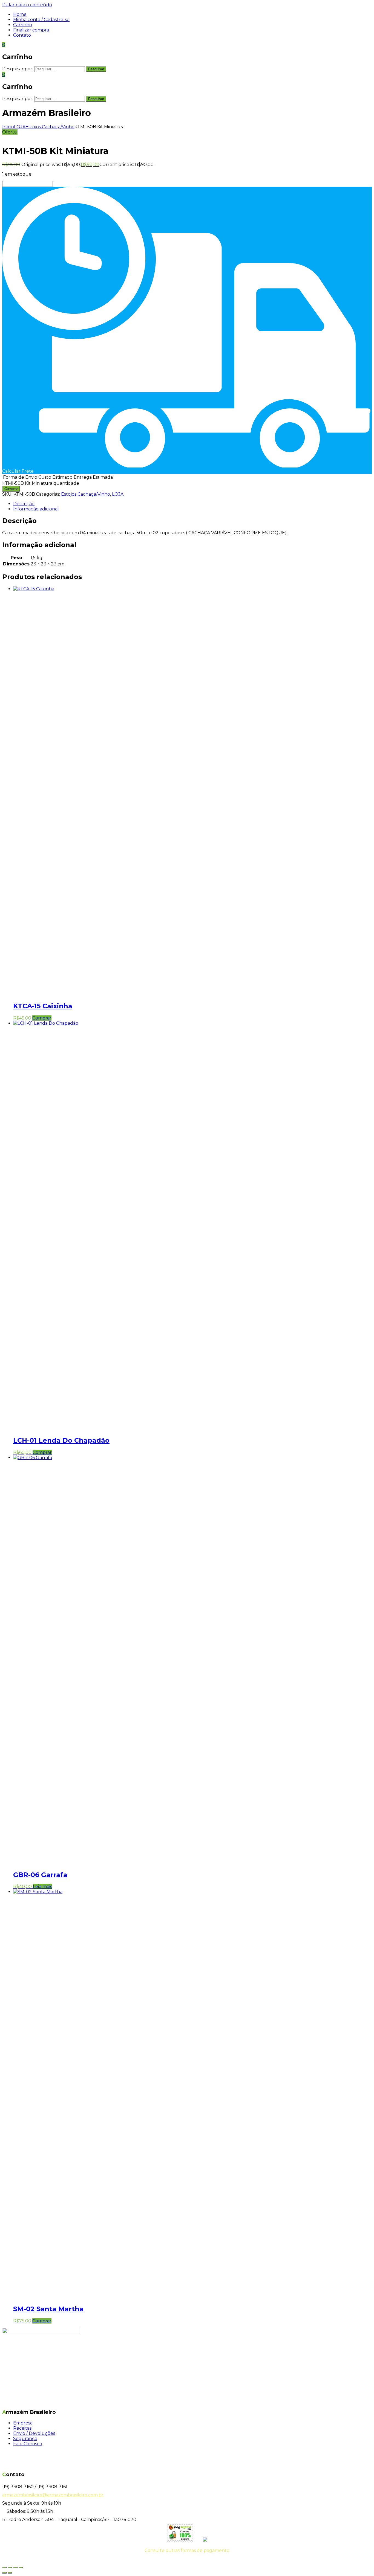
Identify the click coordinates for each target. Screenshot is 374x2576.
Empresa (23, 2423)
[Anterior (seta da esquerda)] (4, 2573)
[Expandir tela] (10, 2568)
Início (8, 127)
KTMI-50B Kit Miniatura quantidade (41, 483)
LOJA (20, 127)
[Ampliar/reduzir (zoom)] (4, 2568)
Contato (22, 35)
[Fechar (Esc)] (21, 2568)
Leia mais (42, 1887)
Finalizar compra (31, 30)
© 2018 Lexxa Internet (187, 2561)
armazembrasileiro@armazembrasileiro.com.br (53, 2495)
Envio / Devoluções (34, 2433)
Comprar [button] (42, 1018)
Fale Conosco (28, 2444)
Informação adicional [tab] (36, 509)
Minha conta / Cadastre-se (41, 20)
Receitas (22, 2428)
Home (20, 14)
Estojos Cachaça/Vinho (50, 127)
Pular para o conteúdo (27, 5)
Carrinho (23, 25)
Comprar (11, 489)
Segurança (25, 2439)
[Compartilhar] (15, 2568)
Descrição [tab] (24, 504)
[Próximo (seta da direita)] (10, 2573)
